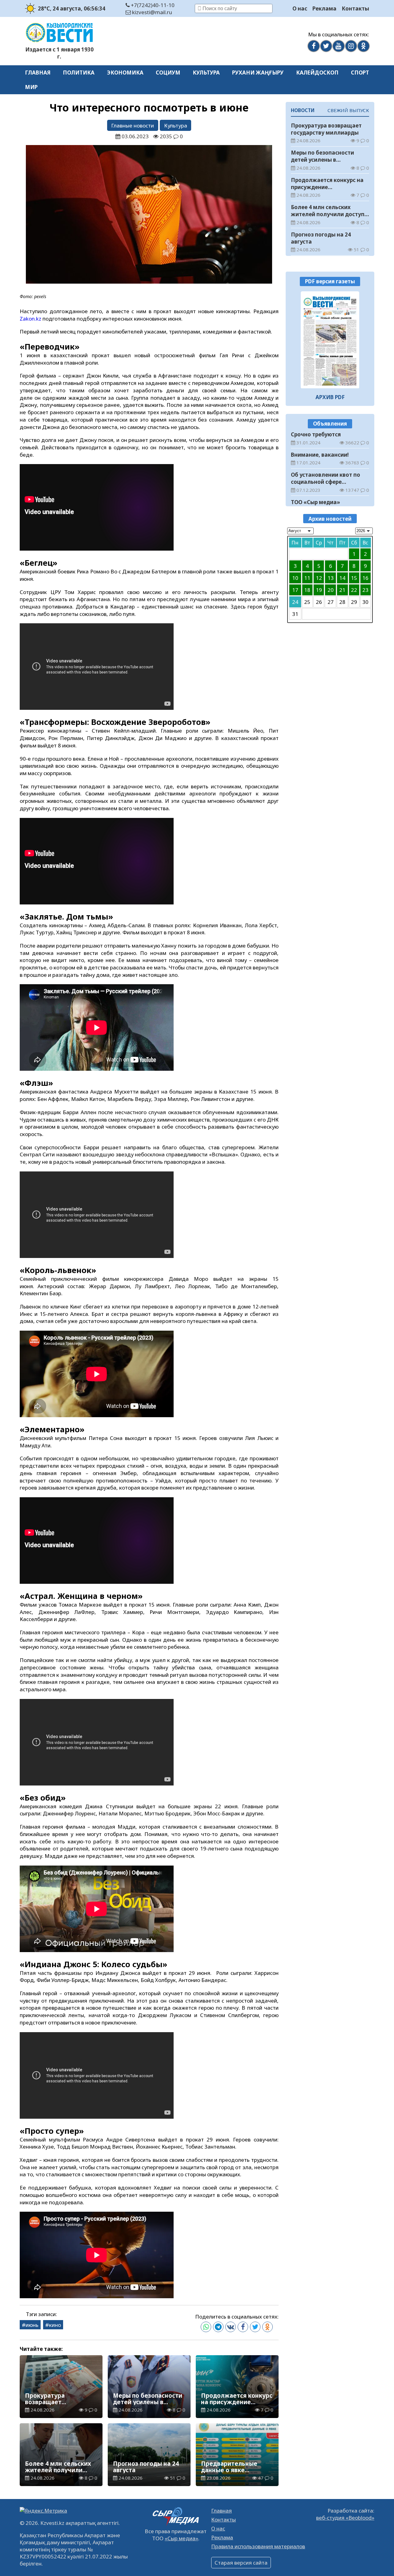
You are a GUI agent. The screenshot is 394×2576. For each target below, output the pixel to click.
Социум (168, 73)
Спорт (360, 73)
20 (331, 590)
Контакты (355, 8)
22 (354, 590)
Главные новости (133, 125)
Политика (79, 73)
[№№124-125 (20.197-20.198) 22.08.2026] (330, 340)
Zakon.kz (31, 319)
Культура (206, 73)
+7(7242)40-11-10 (152, 5)
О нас (300, 8)
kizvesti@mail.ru (151, 12)
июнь (32, 2325)
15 (354, 578)
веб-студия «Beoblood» (345, 2518)
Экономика (125, 73)
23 (365, 590)
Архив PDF (330, 397)
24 (295, 602)
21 (342, 590)
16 (365, 578)
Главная (38, 73)
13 (331, 578)
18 (307, 590)
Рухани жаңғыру (258, 73)
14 (342, 578)
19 (319, 590)
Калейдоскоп (317, 73)
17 (295, 590)
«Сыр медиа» (181, 2538)
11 (307, 578)
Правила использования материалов (258, 2546)
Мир (31, 87)
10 (295, 578)
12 (319, 578)
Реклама (324, 8)
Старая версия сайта (241, 2563)
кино (55, 2325)
